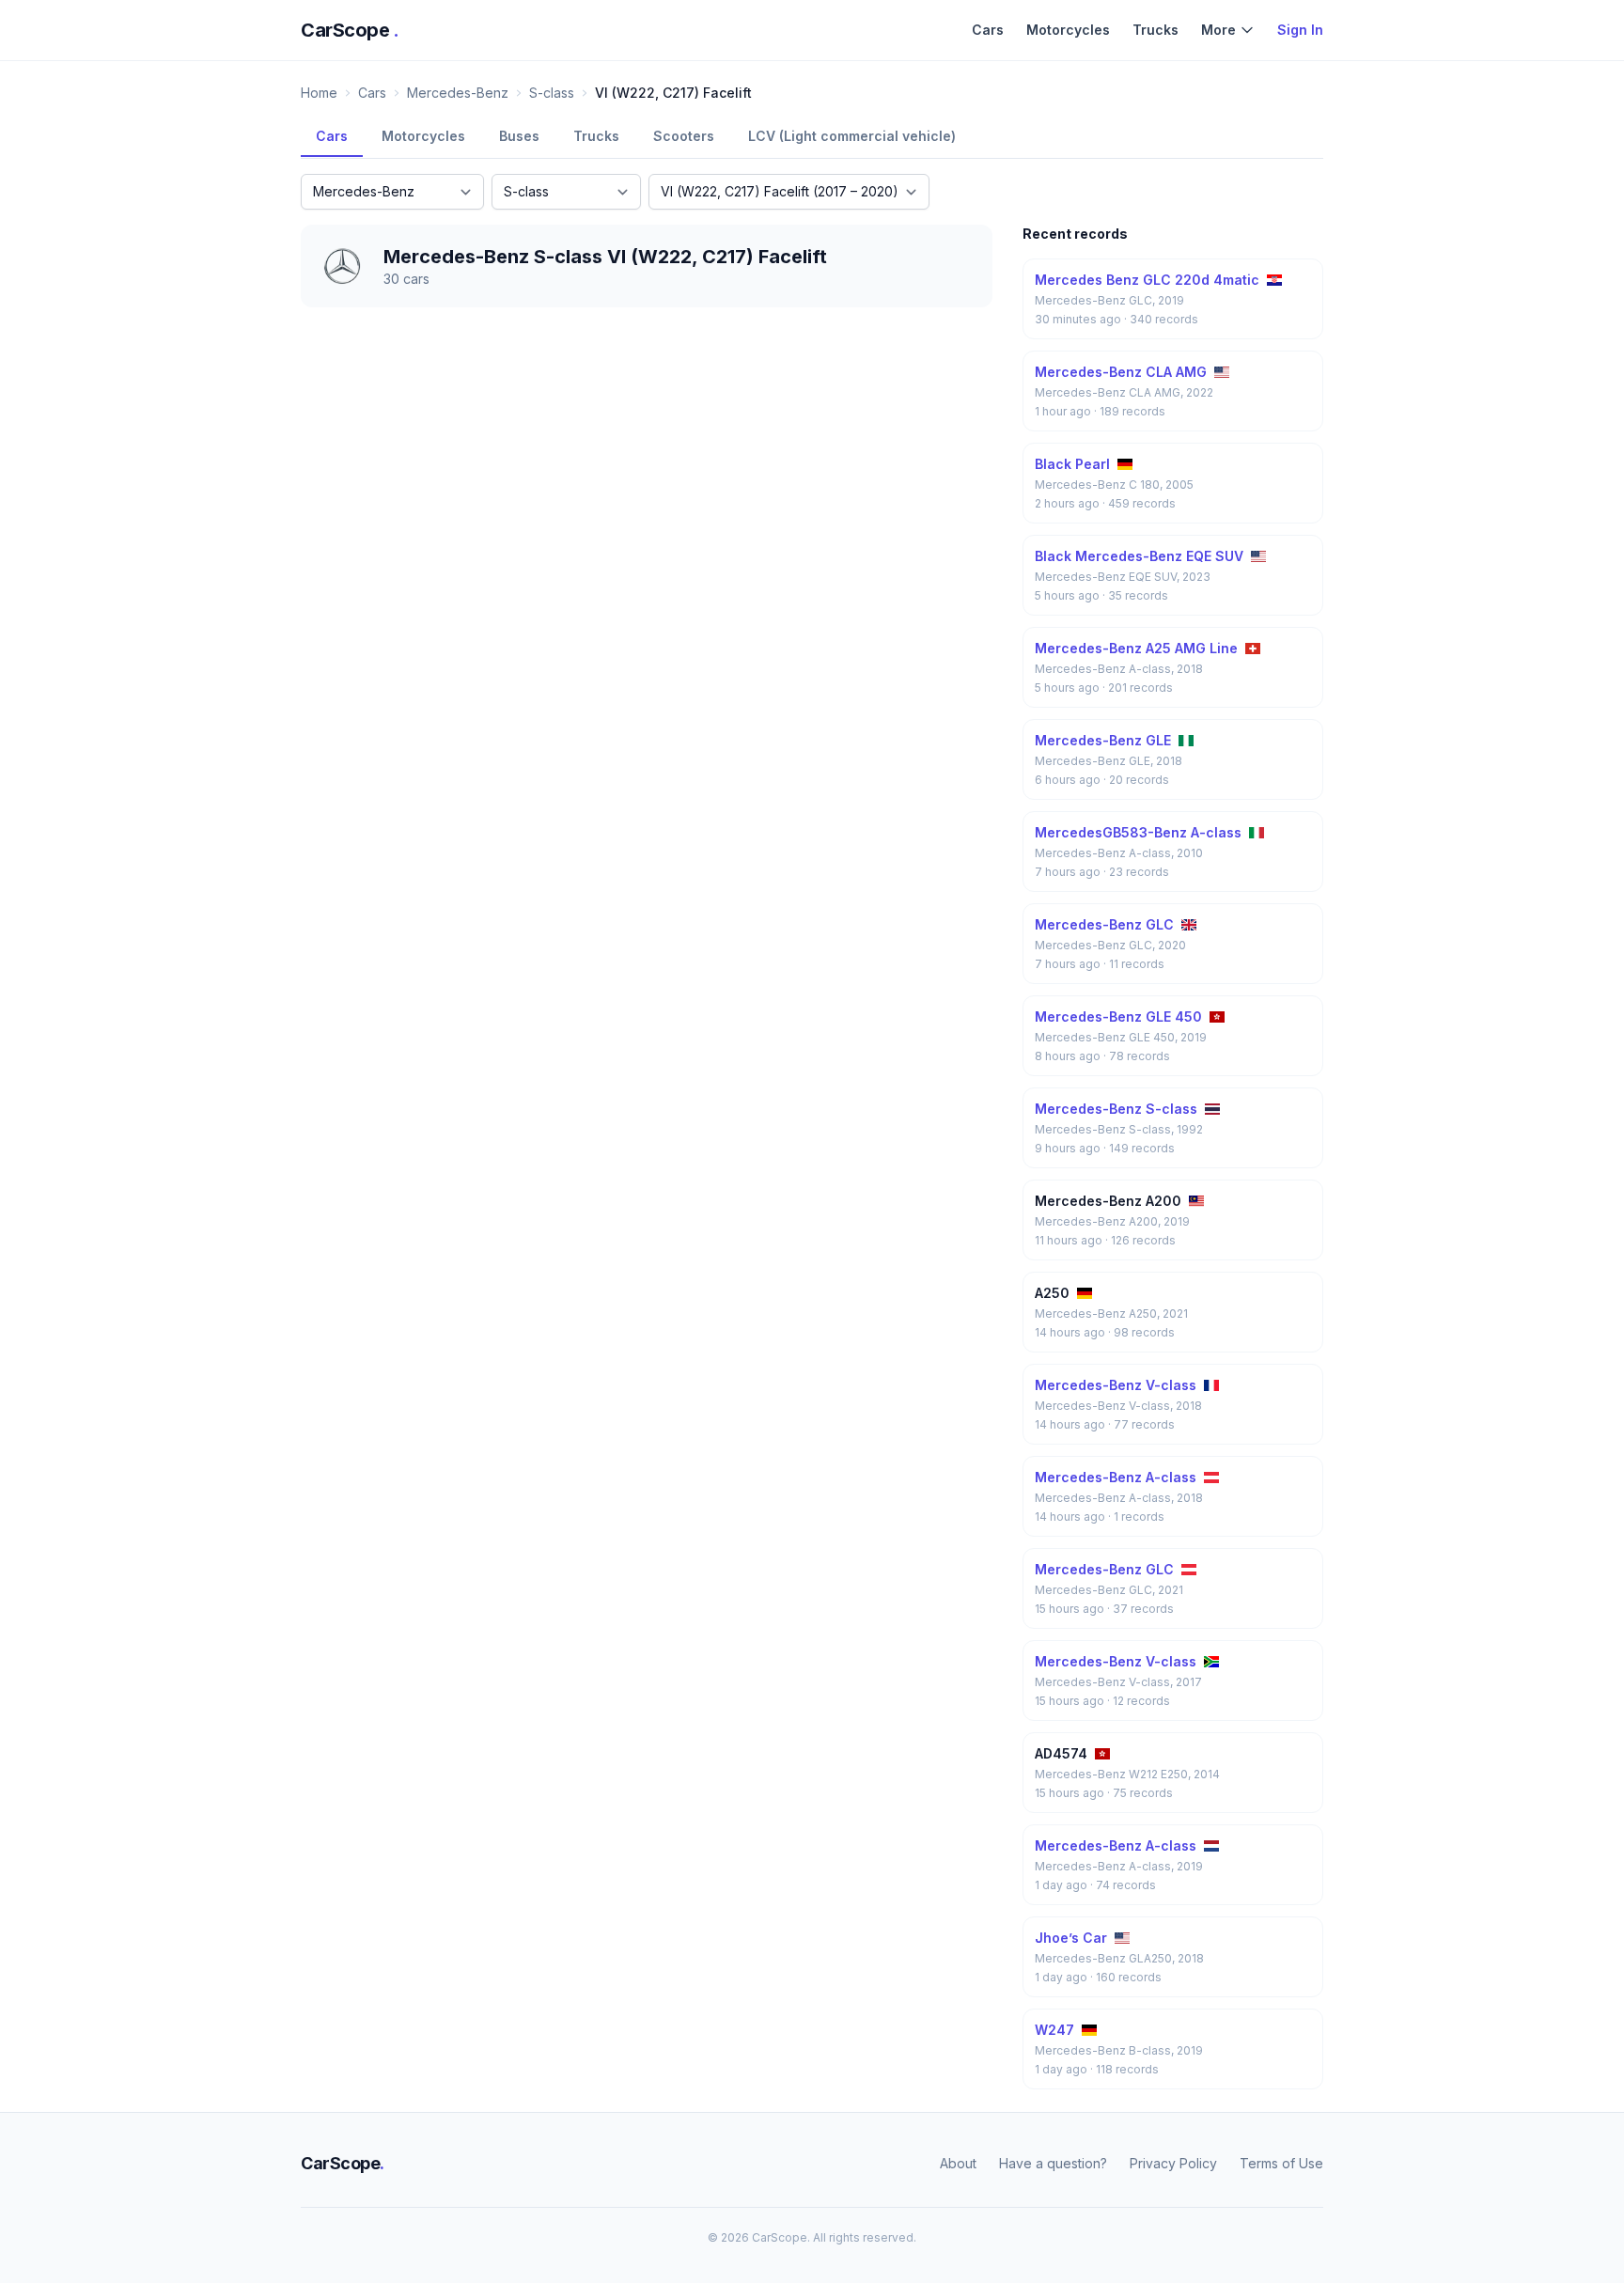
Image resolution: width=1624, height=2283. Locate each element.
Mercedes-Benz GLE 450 (1118, 1016)
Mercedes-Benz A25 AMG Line (1136, 648)
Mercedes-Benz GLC (1104, 924)
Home (319, 93)
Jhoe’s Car (1071, 1938)
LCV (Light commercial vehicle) (852, 136)
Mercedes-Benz (458, 93)
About (958, 2163)
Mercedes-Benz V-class (1116, 1385)
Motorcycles (1068, 30)
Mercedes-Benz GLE (1103, 740)
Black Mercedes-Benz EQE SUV (1139, 556)
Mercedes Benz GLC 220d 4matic (1147, 280)
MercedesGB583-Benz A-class (1138, 832)
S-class (552, 93)
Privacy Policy (1173, 2163)
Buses (519, 136)
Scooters (684, 136)
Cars (988, 30)
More (1218, 30)
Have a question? (1053, 2163)
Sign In (1300, 30)
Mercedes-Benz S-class (1116, 1109)
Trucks (1156, 30)
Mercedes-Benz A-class (1116, 1477)
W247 (1054, 2030)
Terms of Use (1281, 2163)
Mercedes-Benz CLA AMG (1121, 372)
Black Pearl (1072, 464)
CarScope (350, 30)
